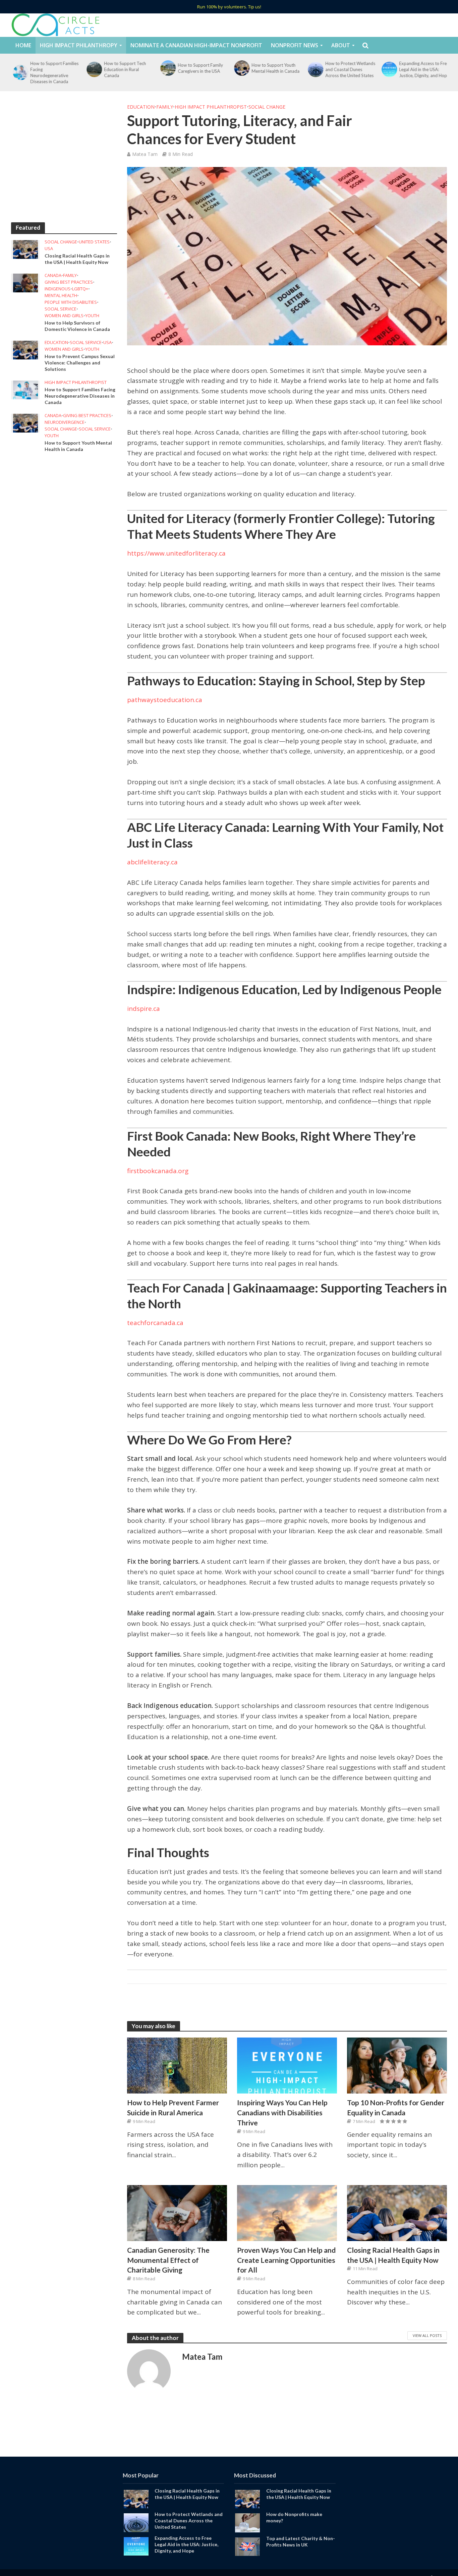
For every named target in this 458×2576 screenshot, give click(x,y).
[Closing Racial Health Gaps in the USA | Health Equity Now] (25, 249)
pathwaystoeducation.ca (165, 700)
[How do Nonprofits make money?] (247, 2522)
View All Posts (427, 2335)
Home (23, 45)
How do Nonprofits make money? (294, 2517)
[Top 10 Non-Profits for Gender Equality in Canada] (397, 2065)
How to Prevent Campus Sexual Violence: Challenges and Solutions (80, 363)
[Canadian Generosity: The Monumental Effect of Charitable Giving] (177, 2212)
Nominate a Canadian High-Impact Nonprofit (196, 45)
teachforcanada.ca (155, 1323)
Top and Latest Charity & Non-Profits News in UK (301, 2541)
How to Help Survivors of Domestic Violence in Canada (77, 326)
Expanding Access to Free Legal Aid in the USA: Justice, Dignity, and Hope (422, 69)
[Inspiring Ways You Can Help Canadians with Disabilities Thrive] (287, 2065)
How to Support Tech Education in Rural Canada (123, 69)
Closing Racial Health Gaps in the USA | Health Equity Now (77, 259)
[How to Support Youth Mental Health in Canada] (239, 68)
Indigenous (58, 289)
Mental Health (61, 296)
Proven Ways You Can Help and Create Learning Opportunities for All (286, 2260)
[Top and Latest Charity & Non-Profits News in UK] (247, 2546)
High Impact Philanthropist (76, 382)
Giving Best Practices (69, 282)
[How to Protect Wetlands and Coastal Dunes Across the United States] (313, 69)
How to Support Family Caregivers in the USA (199, 68)
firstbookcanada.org (158, 1171)
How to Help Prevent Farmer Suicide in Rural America (173, 2107)
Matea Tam (145, 154)
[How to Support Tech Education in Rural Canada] (92, 69)
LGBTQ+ (80, 289)
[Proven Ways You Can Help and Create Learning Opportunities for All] (287, 2212)
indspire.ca (144, 1009)
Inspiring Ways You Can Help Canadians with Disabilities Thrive (282, 2112)
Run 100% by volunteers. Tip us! (229, 7)
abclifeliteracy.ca (152, 862)
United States (94, 242)
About (341, 45)
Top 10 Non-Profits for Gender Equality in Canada (396, 2107)
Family (70, 275)
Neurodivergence (65, 422)
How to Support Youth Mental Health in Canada (274, 68)
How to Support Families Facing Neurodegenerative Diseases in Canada (53, 72)
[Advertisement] (64, 159)
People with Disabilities (71, 302)
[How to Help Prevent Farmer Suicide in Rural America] (177, 2065)
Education (56, 342)
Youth (92, 316)
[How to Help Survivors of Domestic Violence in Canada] (25, 282)
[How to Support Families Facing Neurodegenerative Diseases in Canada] (18, 72)
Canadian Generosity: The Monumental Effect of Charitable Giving (168, 2260)
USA (49, 249)
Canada (53, 275)
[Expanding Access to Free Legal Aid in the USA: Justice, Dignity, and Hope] (387, 69)
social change (61, 242)
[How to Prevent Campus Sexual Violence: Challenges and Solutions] (25, 349)
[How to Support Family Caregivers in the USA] (166, 68)
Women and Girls (64, 316)
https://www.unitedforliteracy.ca (176, 553)
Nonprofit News (295, 45)
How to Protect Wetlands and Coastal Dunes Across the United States (349, 69)
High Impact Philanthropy (79, 45)
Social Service (61, 309)
